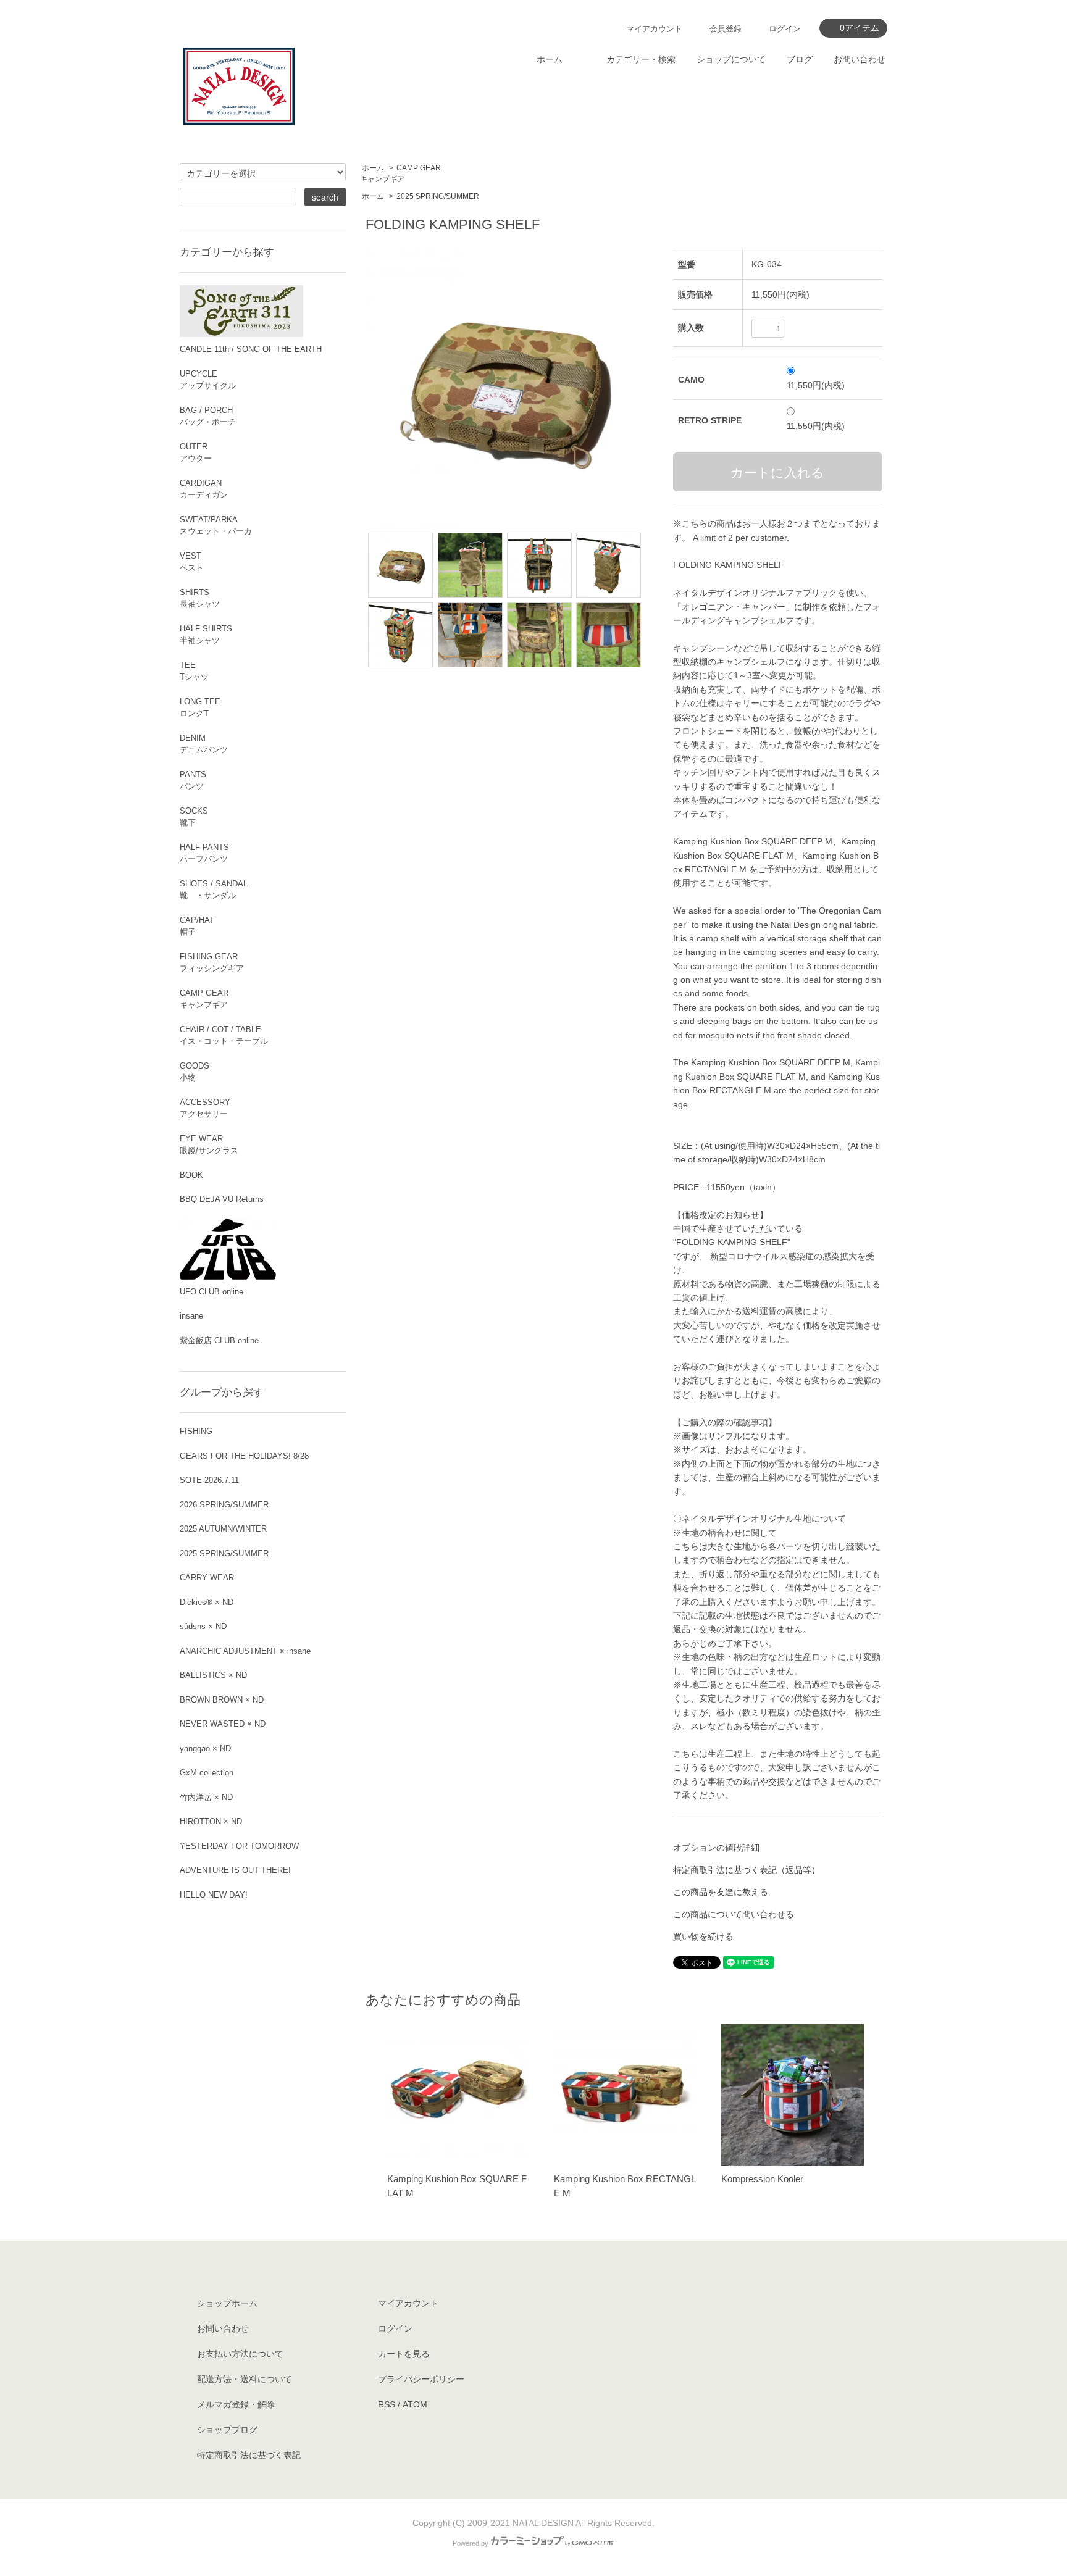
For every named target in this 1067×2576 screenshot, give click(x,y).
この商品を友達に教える (721, 1892)
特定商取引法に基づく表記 (249, 2455)
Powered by (471, 2543)
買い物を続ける (703, 1936)
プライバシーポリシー (421, 2379)
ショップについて (731, 59)
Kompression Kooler (762, 2179)
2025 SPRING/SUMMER (438, 196)
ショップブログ (227, 2430)
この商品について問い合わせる (734, 1914)
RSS (387, 2404)
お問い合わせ (860, 59)
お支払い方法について (240, 2354)
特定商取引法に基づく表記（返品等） (747, 1870)
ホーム (550, 59)
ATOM (415, 2404)
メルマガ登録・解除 (236, 2404)
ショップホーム (227, 2303)
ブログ (800, 59)
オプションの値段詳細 (716, 1848)
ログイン (785, 29)
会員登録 (726, 29)
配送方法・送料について (245, 2379)
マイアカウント (654, 29)
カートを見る (404, 2354)
